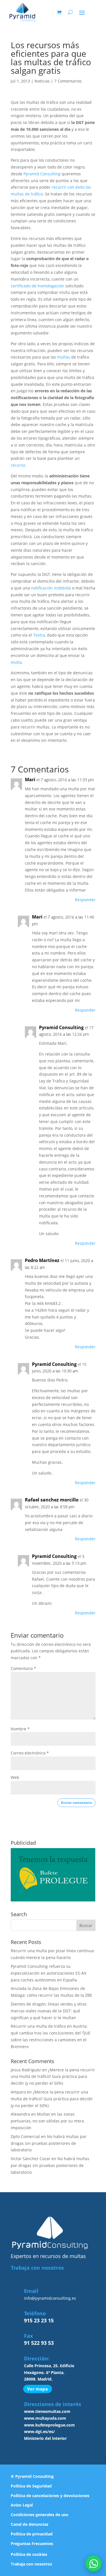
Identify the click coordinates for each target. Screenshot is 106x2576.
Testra (39, 635)
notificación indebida (51, 588)
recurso (18, 465)
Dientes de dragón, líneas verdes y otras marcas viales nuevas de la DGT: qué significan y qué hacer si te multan (49, 2011)
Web (15, 1777)
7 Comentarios (68, 81)
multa (16, 662)
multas (64, 357)
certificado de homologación (37, 286)
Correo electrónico (30, 1753)
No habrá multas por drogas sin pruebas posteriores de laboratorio (49, 2143)
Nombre (20, 1729)
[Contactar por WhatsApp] (94, 2564)
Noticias (42, 81)
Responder (85, 900)
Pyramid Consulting (42, 174)
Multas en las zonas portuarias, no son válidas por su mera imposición (47, 2121)
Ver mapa (37, 2389)
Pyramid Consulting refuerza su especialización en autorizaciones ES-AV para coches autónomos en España (48, 1973)
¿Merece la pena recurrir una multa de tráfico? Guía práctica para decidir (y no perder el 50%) (53, 2077)
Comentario (23, 1668)
